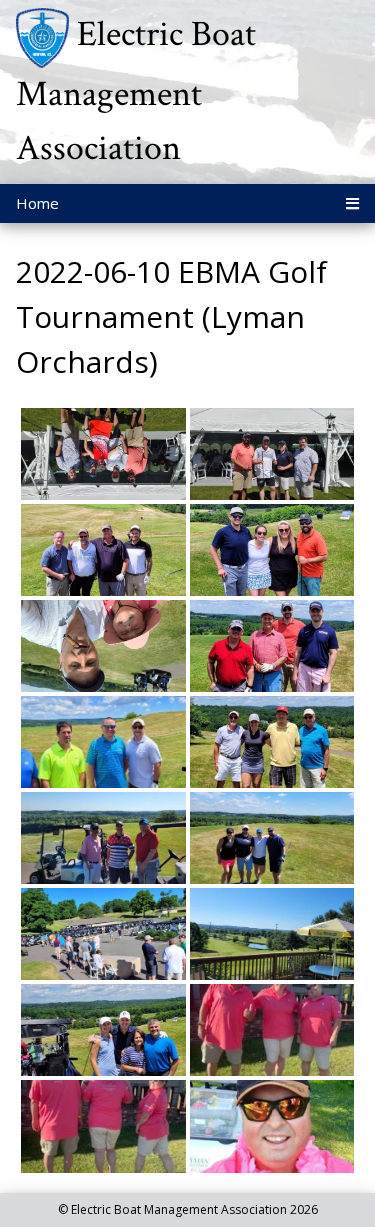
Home (37, 203)
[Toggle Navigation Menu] (352, 203)
